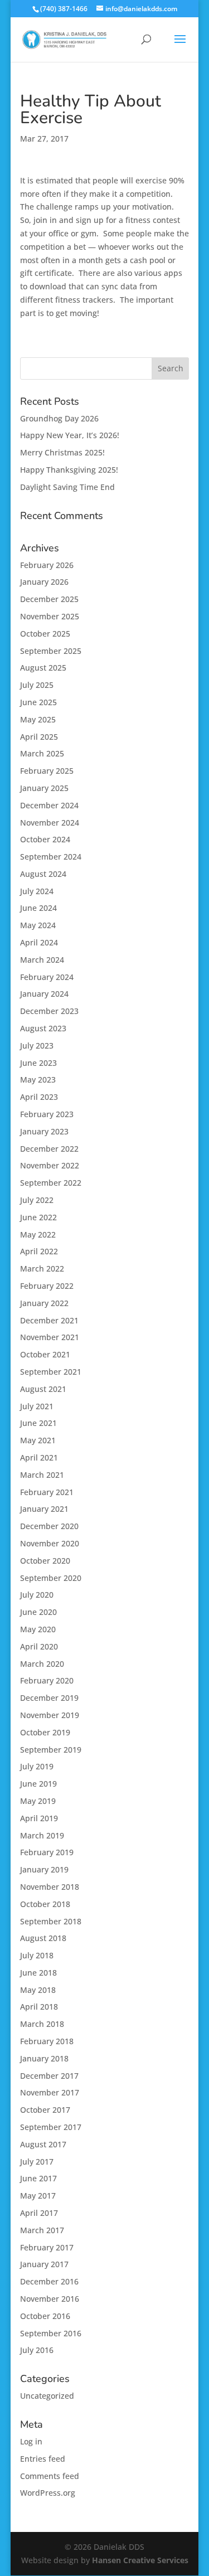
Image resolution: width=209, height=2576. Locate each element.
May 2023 (38, 1080)
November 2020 (50, 1543)
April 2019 (39, 1818)
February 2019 (47, 1852)
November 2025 (50, 616)
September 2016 (51, 2333)
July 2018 (37, 1955)
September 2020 (51, 1578)
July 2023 (37, 1046)
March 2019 (42, 1835)
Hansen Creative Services (140, 2560)
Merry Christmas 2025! (62, 452)
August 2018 (43, 1938)
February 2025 (47, 771)
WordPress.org (48, 2493)
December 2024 (49, 805)
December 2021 (49, 1320)
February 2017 (47, 2247)
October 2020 (45, 1561)
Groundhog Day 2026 (59, 418)
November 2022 (50, 1165)
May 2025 (38, 719)
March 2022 (42, 1268)
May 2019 (38, 1801)
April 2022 (39, 1251)
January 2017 (44, 2264)
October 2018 (45, 1904)
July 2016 (37, 2350)
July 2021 (37, 1406)
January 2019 (44, 1869)
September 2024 (51, 857)
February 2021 (47, 1492)
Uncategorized (47, 2396)
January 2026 (44, 582)
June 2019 (38, 1784)
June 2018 (38, 1973)
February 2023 (47, 1114)
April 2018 (39, 2007)
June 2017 (38, 2178)
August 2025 (43, 668)
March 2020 (42, 1664)
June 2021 (38, 1423)
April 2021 (39, 1457)
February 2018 (47, 2041)
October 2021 (45, 1354)
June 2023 (38, 1063)
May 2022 (38, 1234)
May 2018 (38, 1990)
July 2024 (37, 891)
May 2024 (38, 925)
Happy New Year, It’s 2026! (70, 435)
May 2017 (38, 2196)
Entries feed (43, 2459)
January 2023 (44, 1131)
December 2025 (49, 599)
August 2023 (43, 1028)
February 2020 (47, 1680)
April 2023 (39, 1097)
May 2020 (38, 1629)
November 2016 (50, 2299)
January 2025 (44, 788)
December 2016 (49, 2281)
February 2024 (47, 977)
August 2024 (43, 874)
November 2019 (50, 1715)
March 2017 (42, 2230)
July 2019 (37, 1766)
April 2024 (39, 942)
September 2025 (51, 651)
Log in (31, 2441)
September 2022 (51, 1183)
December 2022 (49, 1149)
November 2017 (50, 2092)
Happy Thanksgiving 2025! (69, 470)
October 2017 (45, 2110)
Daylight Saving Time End (67, 487)
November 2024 (50, 823)
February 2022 (47, 1286)
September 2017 (51, 2127)
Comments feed (50, 2476)
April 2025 (39, 737)
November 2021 (50, 1337)
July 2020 (37, 1595)
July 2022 (37, 1200)
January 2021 (44, 1509)
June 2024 (38, 908)
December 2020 (49, 1526)
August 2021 (43, 1389)
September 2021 (51, 1372)
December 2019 (49, 1698)
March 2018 (42, 2024)
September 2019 (51, 1750)
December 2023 (49, 1011)
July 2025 (37, 685)
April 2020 (39, 1646)
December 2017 (49, 2076)
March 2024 (42, 960)
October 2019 (45, 1732)
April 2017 (39, 2213)
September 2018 (51, 1921)
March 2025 (42, 753)
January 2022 (44, 1303)
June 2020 (38, 1612)
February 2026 (47, 565)
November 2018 (50, 1887)
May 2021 (38, 1440)
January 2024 (44, 994)
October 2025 (45, 634)
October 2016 (45, 2316)
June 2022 (38, 1217)
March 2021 (42, 1475)
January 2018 (44, 2058)
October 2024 (45, 839)
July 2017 (37, 2162)
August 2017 (43, 2144)
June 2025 (38, 702)
